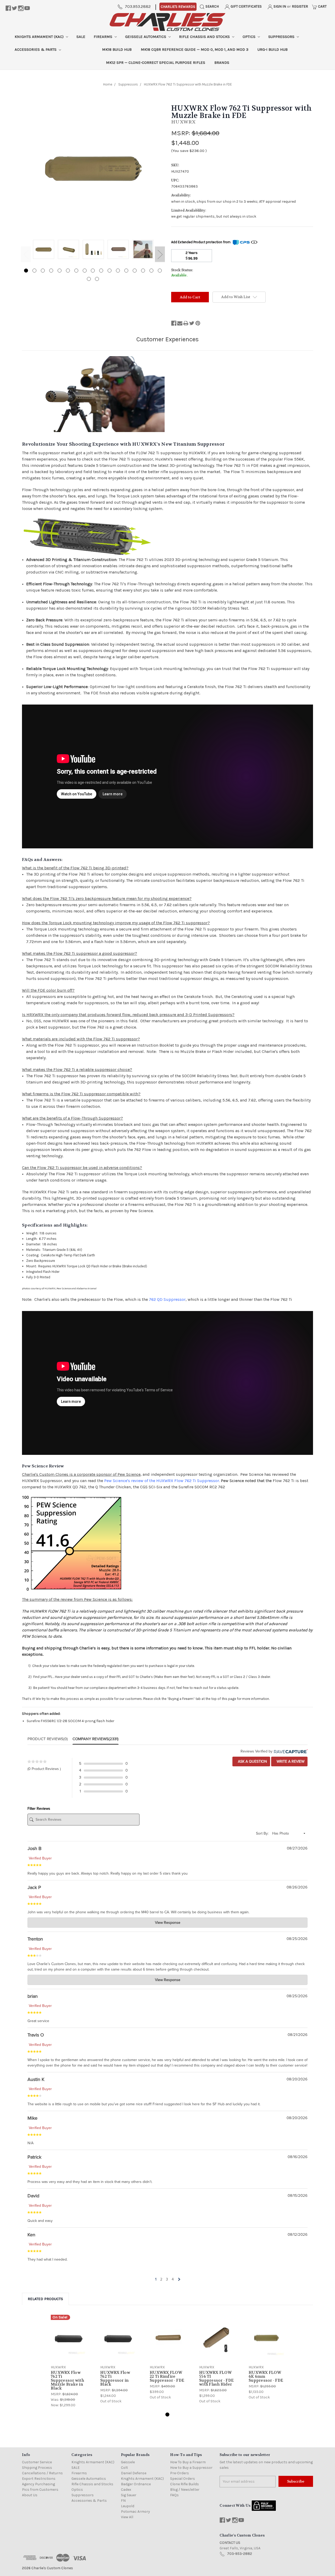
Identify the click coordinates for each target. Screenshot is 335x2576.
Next (160, 254)
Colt (124, 2468)
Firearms (104, 37)
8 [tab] (85, 271)
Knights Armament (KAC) (40, 37)
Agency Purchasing (38, 2484)
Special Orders (183, 2479)
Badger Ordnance (136, 2484)
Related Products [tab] (45, 2299)
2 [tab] (34, 271)
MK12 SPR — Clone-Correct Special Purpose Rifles (156, 63)
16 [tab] (151, 271)
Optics (250, 37)
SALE (81, 37)
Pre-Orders (180, 2473)
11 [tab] (110, 271)
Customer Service (37, 2462)
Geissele (128, 2462)
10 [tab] (101, 271)
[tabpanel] (44, 250)
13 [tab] (126, 271)
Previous (26, 254)
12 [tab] (118, 271)
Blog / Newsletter (185, 2490)
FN (123, 2501)
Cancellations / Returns (42, 2473)
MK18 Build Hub (117, 49)
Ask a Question (252, 1761)
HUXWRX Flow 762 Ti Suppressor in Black (115, 2378)
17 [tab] (160, 271)
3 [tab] (43, 271)
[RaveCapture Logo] (290, 1751)
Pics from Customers (40, 2490)
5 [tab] (60, 271)
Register (300, 6)
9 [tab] (93, 271)
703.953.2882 (138, 6)
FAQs (174, 2495)
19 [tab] (97, 279)
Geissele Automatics (146, 37)
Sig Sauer (129, 2495)
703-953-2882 (240, 2554)
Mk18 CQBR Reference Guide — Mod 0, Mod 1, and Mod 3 (195, 49)
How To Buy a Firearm (188, 2462)
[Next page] (179, 2279)
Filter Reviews (39, 1809)
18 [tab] (89, 279)
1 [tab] (26, 271)
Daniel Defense (134, 2473)
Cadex (126, 2490)
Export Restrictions (39, 2479)
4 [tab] (51, 271)
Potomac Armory (135, 2512)
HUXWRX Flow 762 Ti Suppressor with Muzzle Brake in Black (67, 2380)
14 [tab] (135, 271)
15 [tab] (143, 271)
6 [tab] (68, 271)
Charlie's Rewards (178, 7)
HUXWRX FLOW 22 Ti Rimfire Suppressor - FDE (167, 2376)
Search (212, 6)
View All (127, 2517)
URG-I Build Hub (273, 49)
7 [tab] (76, 271)
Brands (222, 63)
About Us (30, 2495)
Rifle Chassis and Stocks (205, 37)
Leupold (128, 2506)
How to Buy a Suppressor (191, 2468)
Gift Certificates (246, 6)
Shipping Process (37, 2468)
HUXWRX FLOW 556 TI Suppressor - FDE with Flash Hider (216, 2378)
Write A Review (290, 1761)
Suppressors (282, 37)
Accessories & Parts (36, 49)
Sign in (279, 6)
